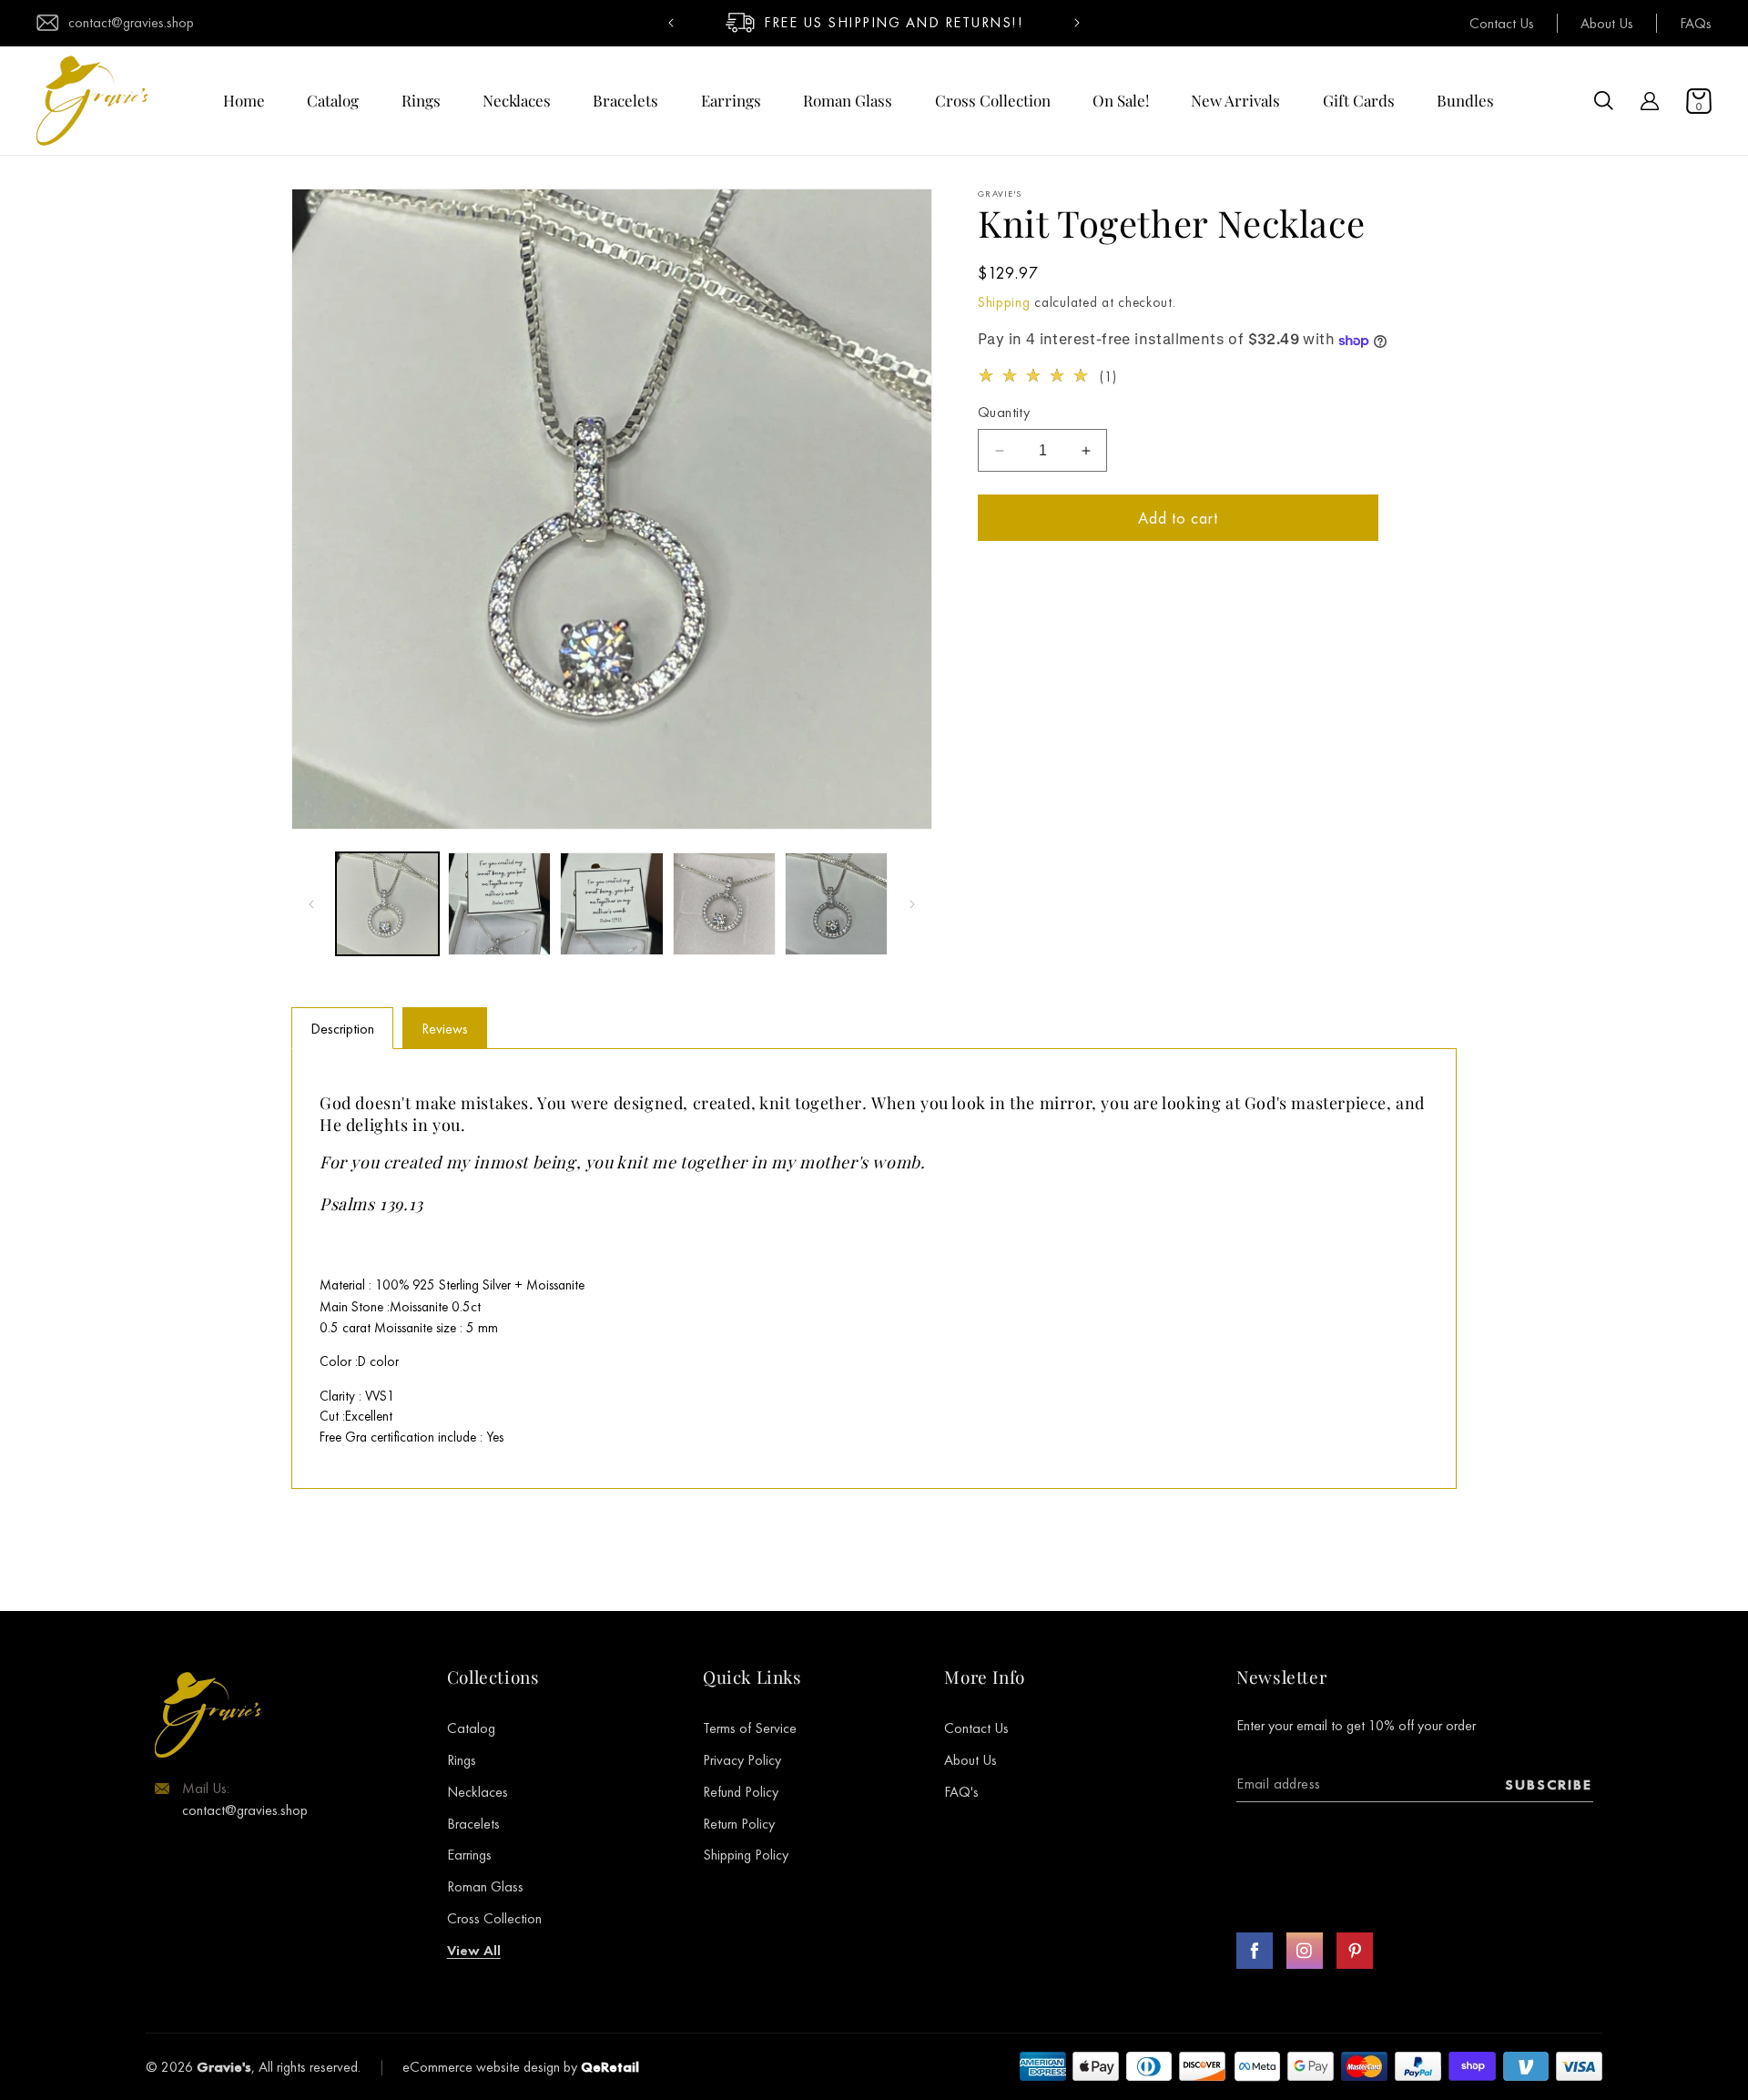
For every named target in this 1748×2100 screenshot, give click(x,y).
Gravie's (224, 2067)
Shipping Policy (746, 1855)
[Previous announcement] (671, 23)
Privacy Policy (742, 1760)
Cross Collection (494, 1918)
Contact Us (1502, 23)
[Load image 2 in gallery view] (499, 904)
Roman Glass (485, 1886)
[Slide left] (311, 904)
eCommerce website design (481, 2067)
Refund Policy (741, 1792)
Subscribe (1549, 1784)
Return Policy (739, 1824)
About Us (1607, 23)
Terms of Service (750, 1728)
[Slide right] (912, 904)
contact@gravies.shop (131, 23)
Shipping (1004, 302)
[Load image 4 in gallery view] (724, 904)
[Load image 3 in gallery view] (611, 904)
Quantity (1004, 413)
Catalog (471, 1728)
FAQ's (961, 1792)
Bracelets (473, 1824)
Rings (462, 1760)
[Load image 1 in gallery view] (387, 904)
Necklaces (478, 1792)
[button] (1604, 101)
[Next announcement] (1077, 23)
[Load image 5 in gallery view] (836, 904)
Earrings (469, 1855)
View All (474, 1950)
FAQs (1696, 23)
